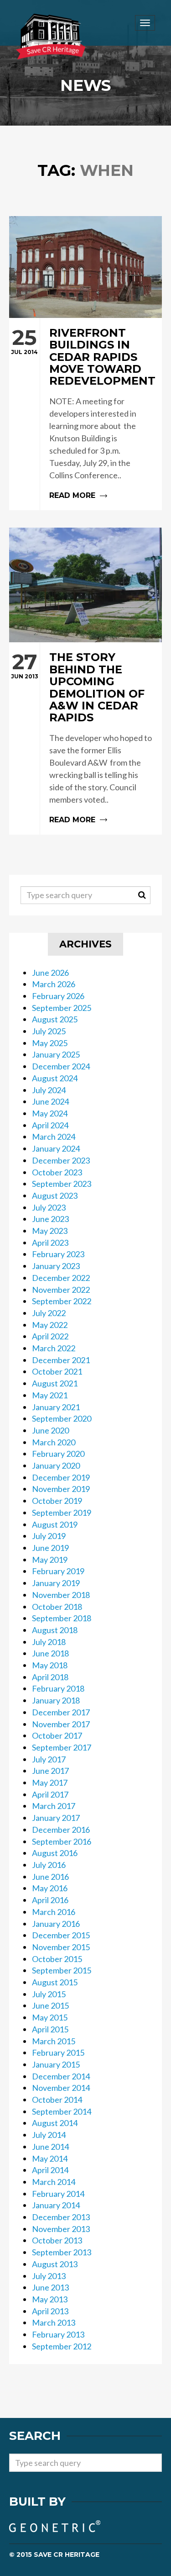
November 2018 (61, 1595)
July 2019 (49, 1536)
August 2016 (55, 1853)
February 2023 (58, 1254)
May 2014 (50, 2158)
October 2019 (57, 1501)
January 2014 (56, 2205)
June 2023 (50, 1219)
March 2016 (54, 1912)
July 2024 (49, 1090)
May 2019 (50, 1560)
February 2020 (58, 1454)
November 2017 (61, 1724)
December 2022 (61, 1278)
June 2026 (50, 973)
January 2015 (56, 2064)
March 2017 (54, 1806)
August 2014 (55, 2123)
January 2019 (56, 1583)
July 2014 (49, 2135)
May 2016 (50, 1888)
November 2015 (61, 1947)
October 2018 (57, 1607)
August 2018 (55, 1630)
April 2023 (50, 1243)
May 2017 (50, 1783)
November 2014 (61, 2088)
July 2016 (49, 1865)
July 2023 (49, 1207)
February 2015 (58, 2052)
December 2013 (61, 2217)
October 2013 (57, 2240)
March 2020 (54, 1442)
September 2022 (62, 1301)
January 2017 (56, 1818)
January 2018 (56, 1700)
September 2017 (62, 1747)
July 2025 (49, 1031)
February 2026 (58, 996)
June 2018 (50, 1653)
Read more (85, 414)
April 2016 (50, 1900)
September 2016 (62, 1841)
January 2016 (56, 1924)
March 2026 (54, 984)
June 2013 (50, 2287)
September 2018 (62, 1618)
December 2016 (61, 1830)
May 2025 (50, 1043)
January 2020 (56, 1465)
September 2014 (62, 2111)
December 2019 (61, 1477)
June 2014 (50, 2147)
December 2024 (61, 1066)
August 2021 (55, 1383)
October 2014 (57, 2100)
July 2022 (49, 1313)
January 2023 (56, 1266)
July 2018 (49, 1642)
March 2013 (54, 2322)
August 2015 (55, 1982)
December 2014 (61, 2076)
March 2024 (54, 1137)
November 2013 (61, 2229)
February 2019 (58, 1571)
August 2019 (55, 1524)
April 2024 (50, 1125)
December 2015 (61, 1935)
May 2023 (50, 1231)
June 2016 (50, 1877)
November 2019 (61, 1489)
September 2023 (62, 1184)
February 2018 (58, 1688)
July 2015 (49, 1994)
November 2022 (61, 1290)
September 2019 (62, 1513)
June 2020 (50, 1430)
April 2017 (50, 1794)
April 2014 (50, 2170)
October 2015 (57, 1959)
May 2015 (50, 2017)
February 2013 (58, 2334)
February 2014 (58, 2194)
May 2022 (50, 1325)
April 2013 (50, 2311)
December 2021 (61, 1360)
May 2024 (50, 1113)
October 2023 (57, 1172)
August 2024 (55, 1078)
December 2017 (61, 1712)
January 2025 (56, 1054)
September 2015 (62, 1970)
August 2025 (55, 1019)
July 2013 (49, 2276)
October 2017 (57, 1735)
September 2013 (62, 2252)
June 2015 (50, 2005)
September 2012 (62, 2346)
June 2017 (50, 1771)
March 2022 (54, 1348)
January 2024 (56, 1148)
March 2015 (54, 2041)
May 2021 (50, 1395)
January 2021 (56, 1407)
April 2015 (50, 2029)
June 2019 (50, 1548)
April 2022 (50, 1336)
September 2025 (62, 1008)
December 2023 (61, 1160)
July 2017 (49, 1759)
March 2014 (54, 2182)
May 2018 (50, 1665)
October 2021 (57, 1371)
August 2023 (55, 1195)
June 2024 (50, 1101)
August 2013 (55, 2264)
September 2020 (62, 1418)
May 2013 (50, 2299)
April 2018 (50, 1677)
